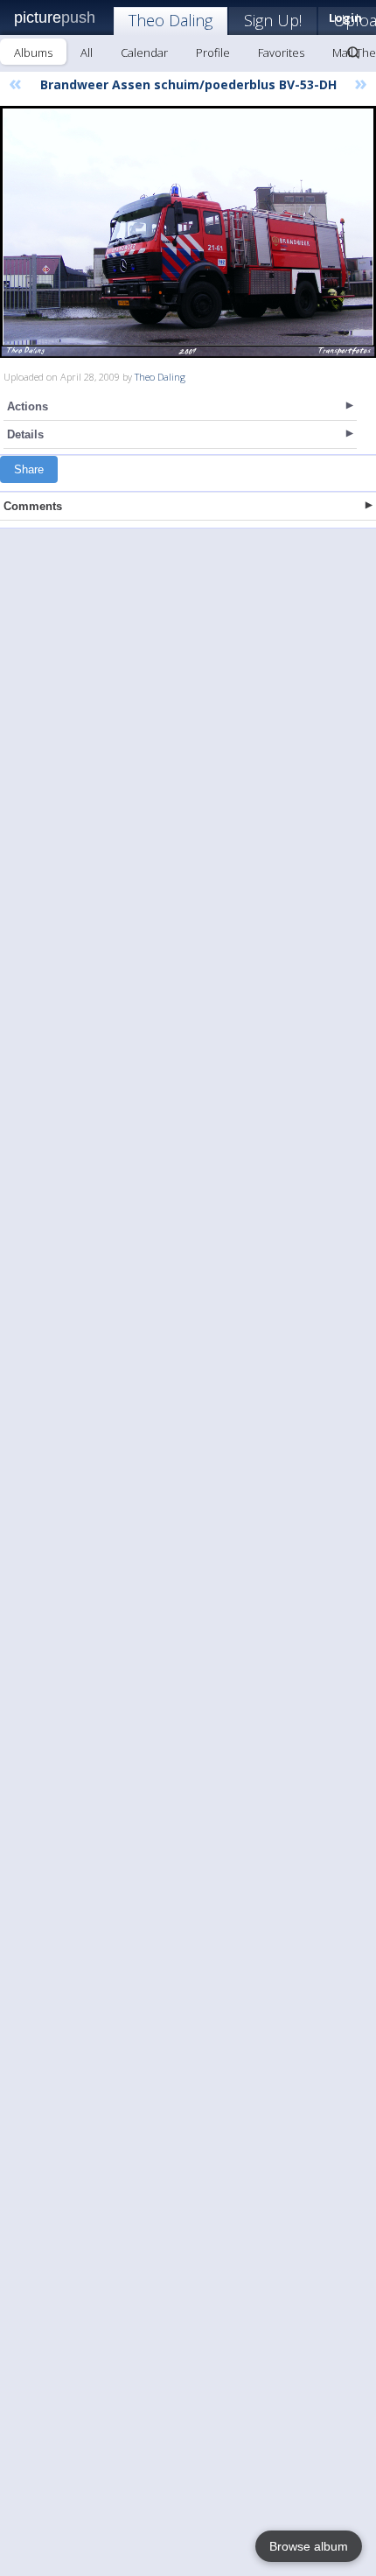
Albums (33, 52)
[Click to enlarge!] (188, 232)
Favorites (281, 52)
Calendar (144, 52)
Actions (28, 406)
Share (29, 469)
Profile (213, 52)
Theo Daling (171, 20)
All (87, 52)
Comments (33, 506)
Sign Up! (273, 20)
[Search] (353, 52)
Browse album (309, 2546)
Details (25, 434)
